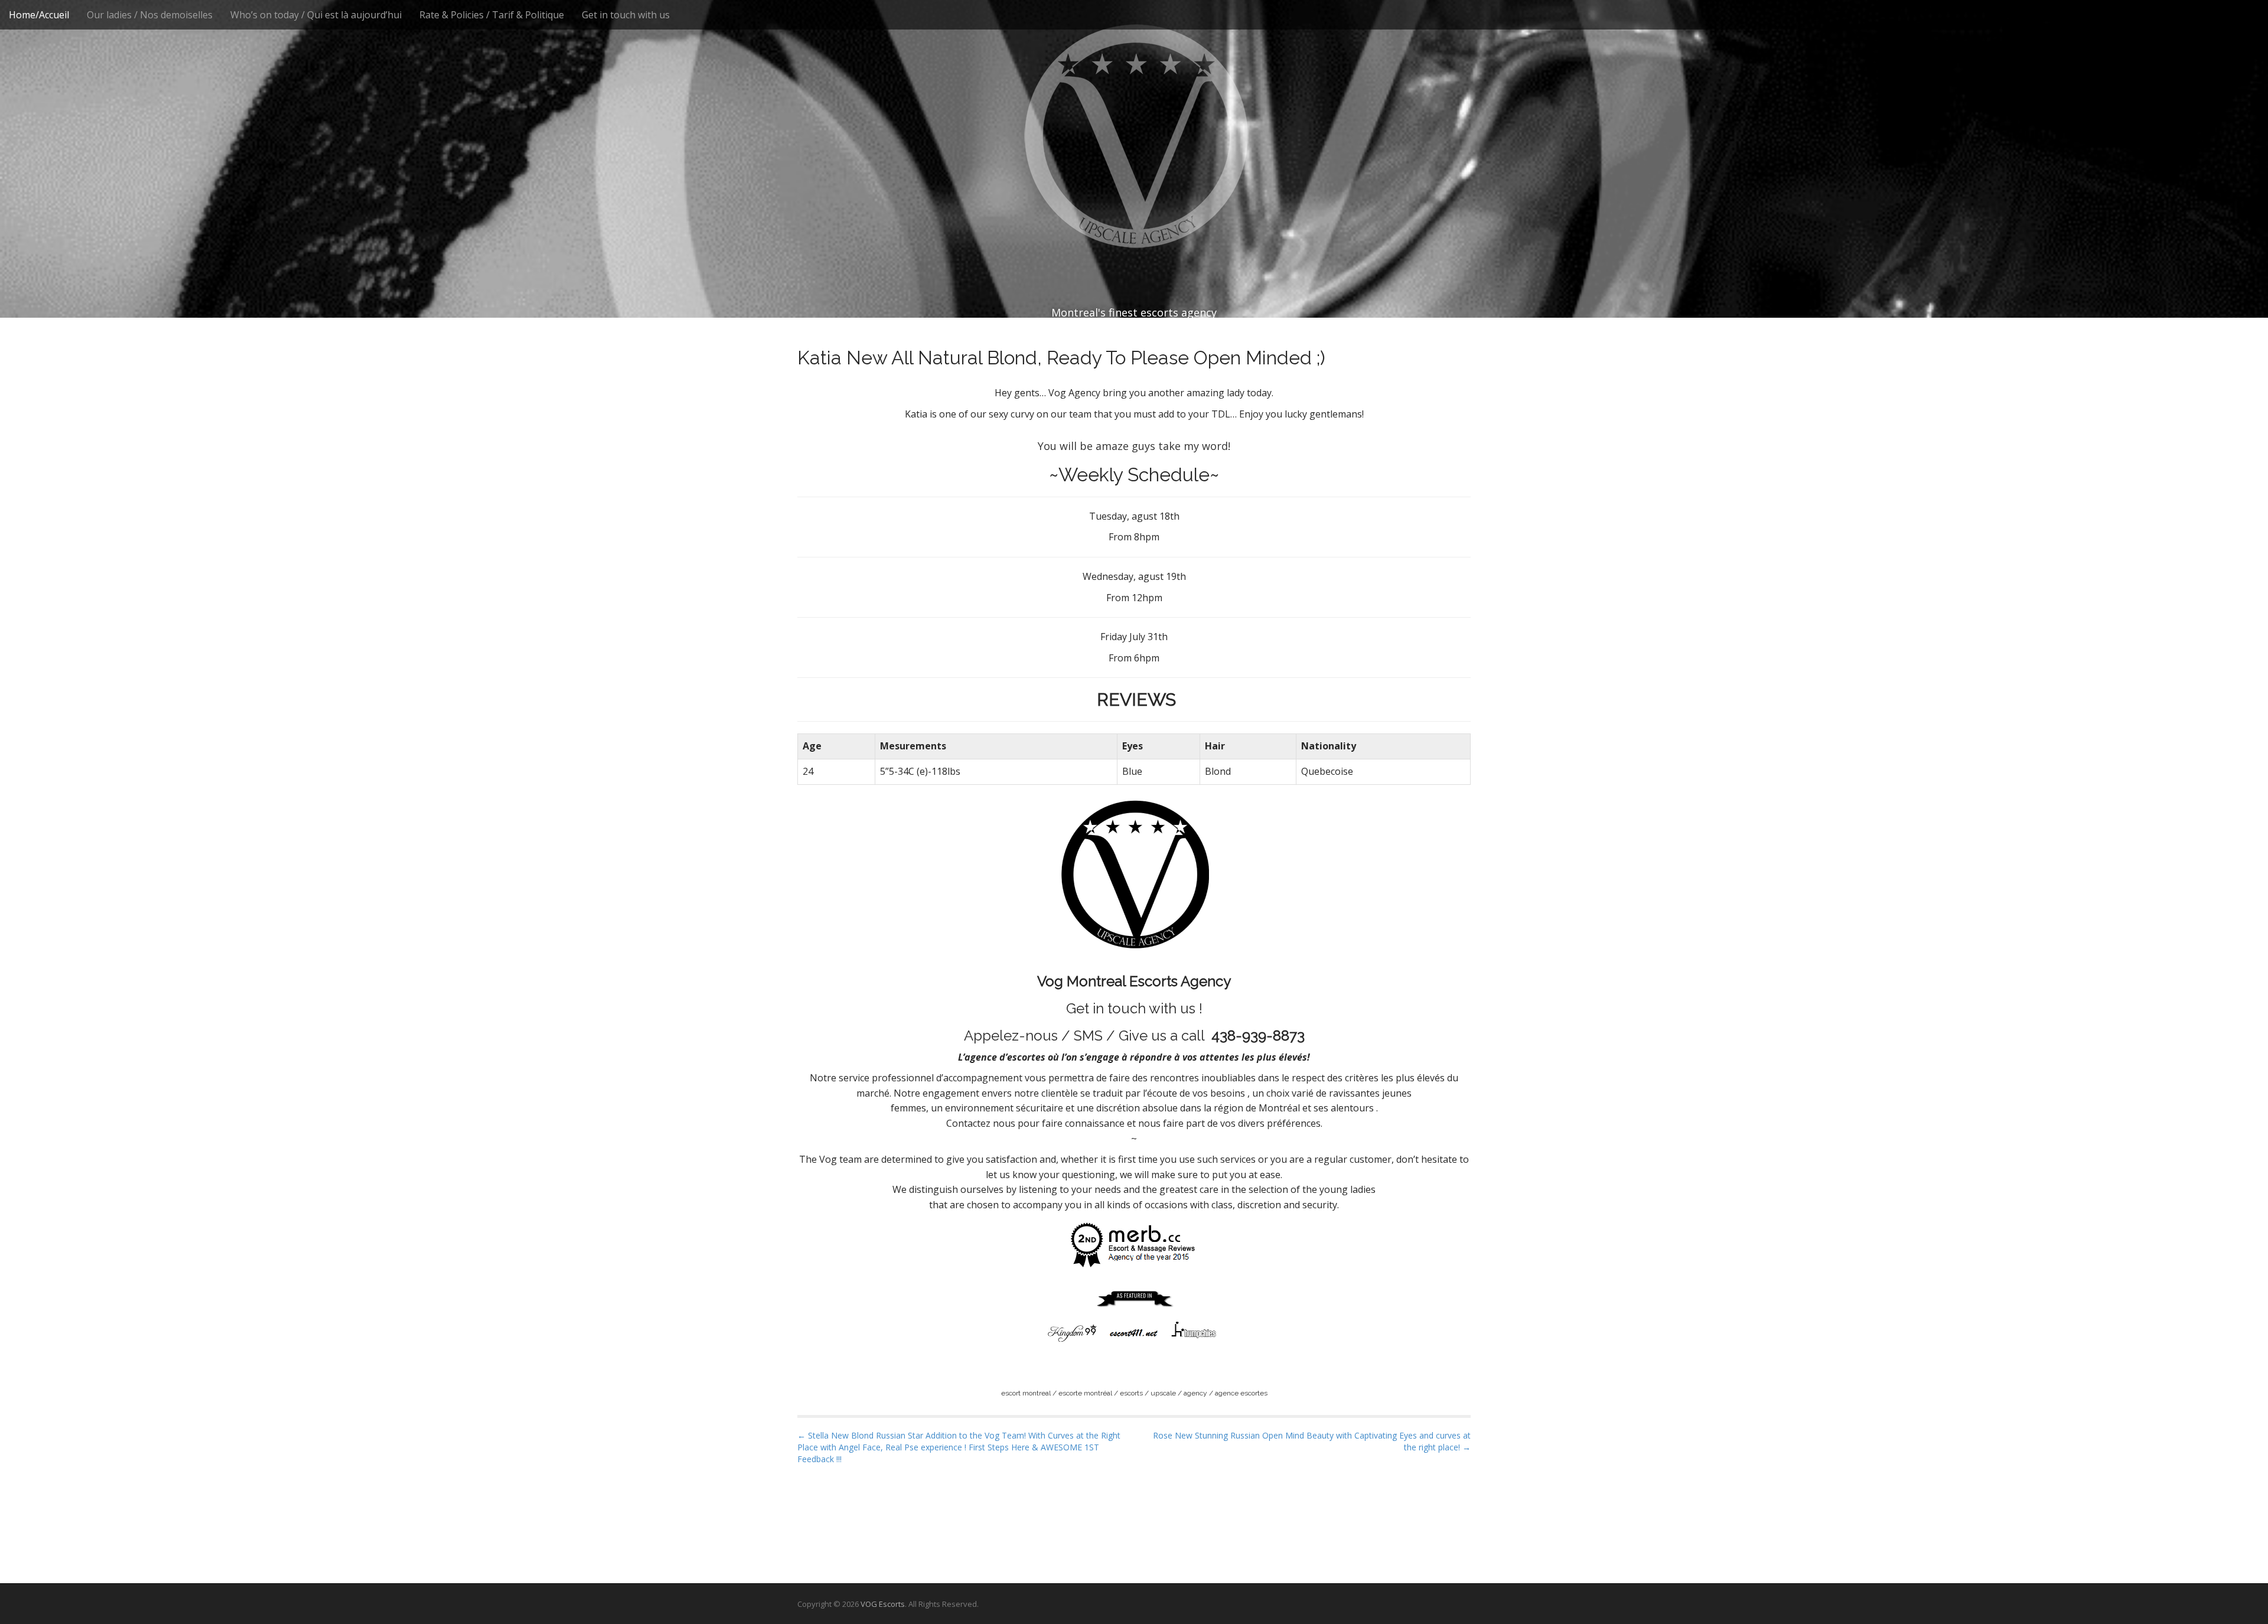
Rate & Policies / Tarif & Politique (492, 15)
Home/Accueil (39, 15)
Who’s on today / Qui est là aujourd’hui (316, 15)
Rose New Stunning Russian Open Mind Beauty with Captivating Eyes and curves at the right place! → (1312, 1441)
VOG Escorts (883, 1604)
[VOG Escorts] (1134, 136)
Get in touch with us (626, 15)
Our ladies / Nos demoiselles (150, 15)
